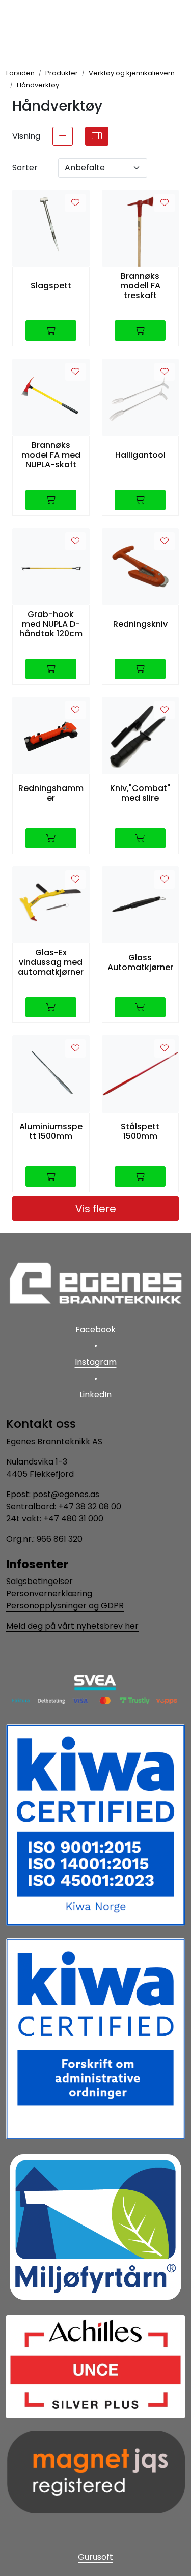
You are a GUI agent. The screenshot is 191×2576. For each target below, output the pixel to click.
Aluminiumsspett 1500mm (51, 1131)
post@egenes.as (66, 1494)
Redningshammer (51, 793)
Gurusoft (95, 2557)
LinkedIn (95, 1395)
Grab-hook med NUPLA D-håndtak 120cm (51, 624)
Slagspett (51, 286)
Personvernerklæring (49, 1593)
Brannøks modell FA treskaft (140, 286)
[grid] (97, 136)
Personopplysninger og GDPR (65, 1606)
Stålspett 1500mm (140, 1131)
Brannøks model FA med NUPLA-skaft (51, 455)
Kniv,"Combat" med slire (140, 793)
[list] (63, 136)
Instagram (96, 1362)
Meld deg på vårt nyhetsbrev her (72, 1626)
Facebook (95, 1329)
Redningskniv (140, 624)
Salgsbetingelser (39, 1581)
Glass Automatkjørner (140, 962)
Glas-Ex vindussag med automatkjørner (51, 962)
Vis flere (96, 1209)
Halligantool (140, 455)
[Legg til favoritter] (75, 203)
